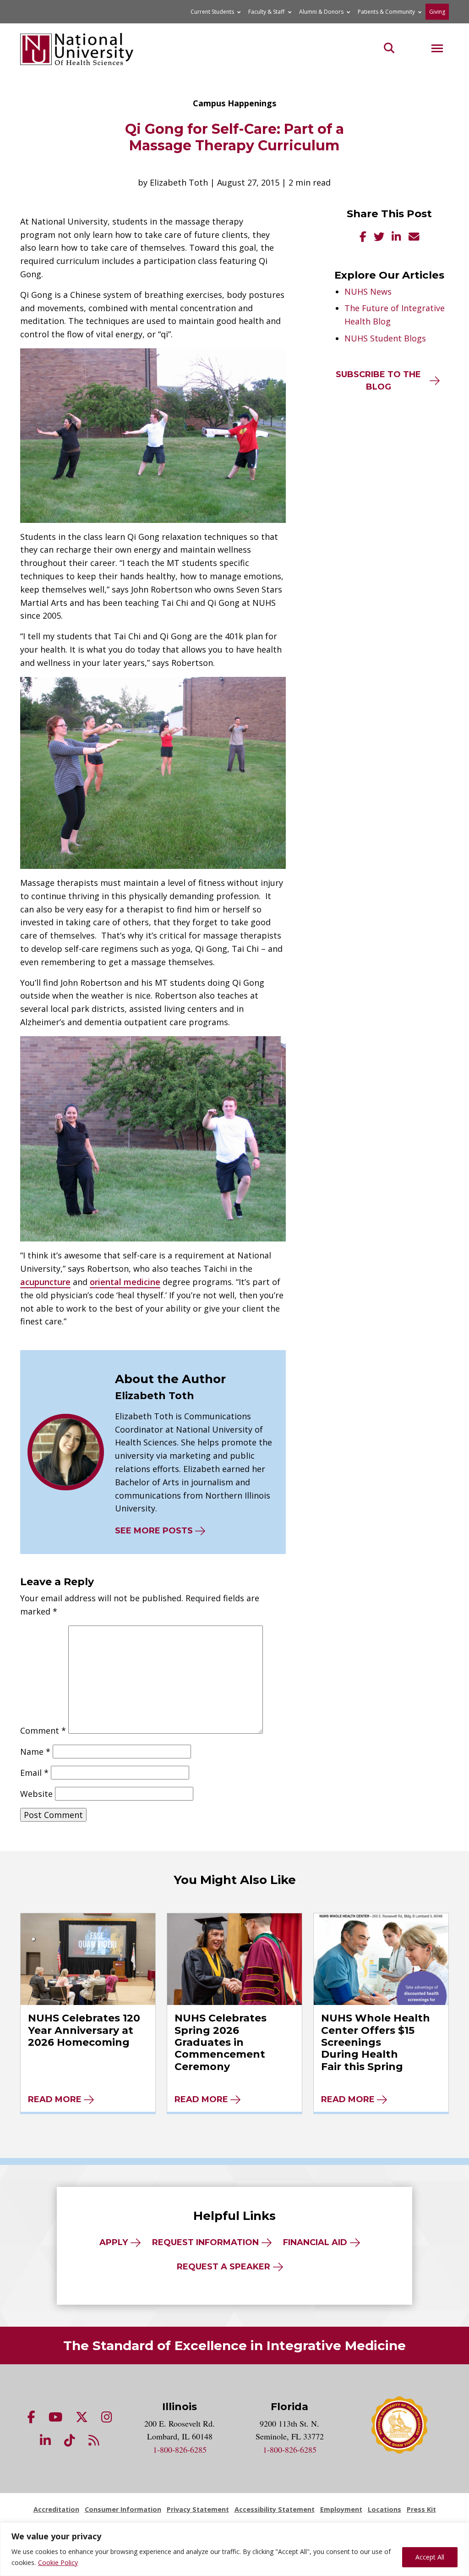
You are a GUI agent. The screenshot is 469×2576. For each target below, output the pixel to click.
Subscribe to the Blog (378, 381)
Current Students (212, 12)
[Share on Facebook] (363, 238)
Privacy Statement (198, 2509)
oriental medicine (125, 1282)
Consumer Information (123, 2509)
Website (36, 1794)
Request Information (205, 2242)
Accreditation (56, 2509)
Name (35, 1752)
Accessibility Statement (275, 2509)
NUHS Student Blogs (385, 338)
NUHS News (368, 291)
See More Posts (154, 1531)
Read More (55, 2099)
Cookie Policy (58, 2562)
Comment (43, 1730)
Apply (114, 2242)
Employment (341, 2509)
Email (34, 1773)
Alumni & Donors (321, 12)
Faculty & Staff (266, 12)
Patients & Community (386, 12)
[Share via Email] (414, 238)
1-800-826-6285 (180, 2450)
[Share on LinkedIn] (396, 238)
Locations (384, 2509)
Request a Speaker (224, 2267)
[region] (234, 2549)
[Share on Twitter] (379, 238)
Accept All (430, 2557)
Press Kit (421, 2509)
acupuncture (45, 1282)
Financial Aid (315, 2242)
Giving (437, 12)
